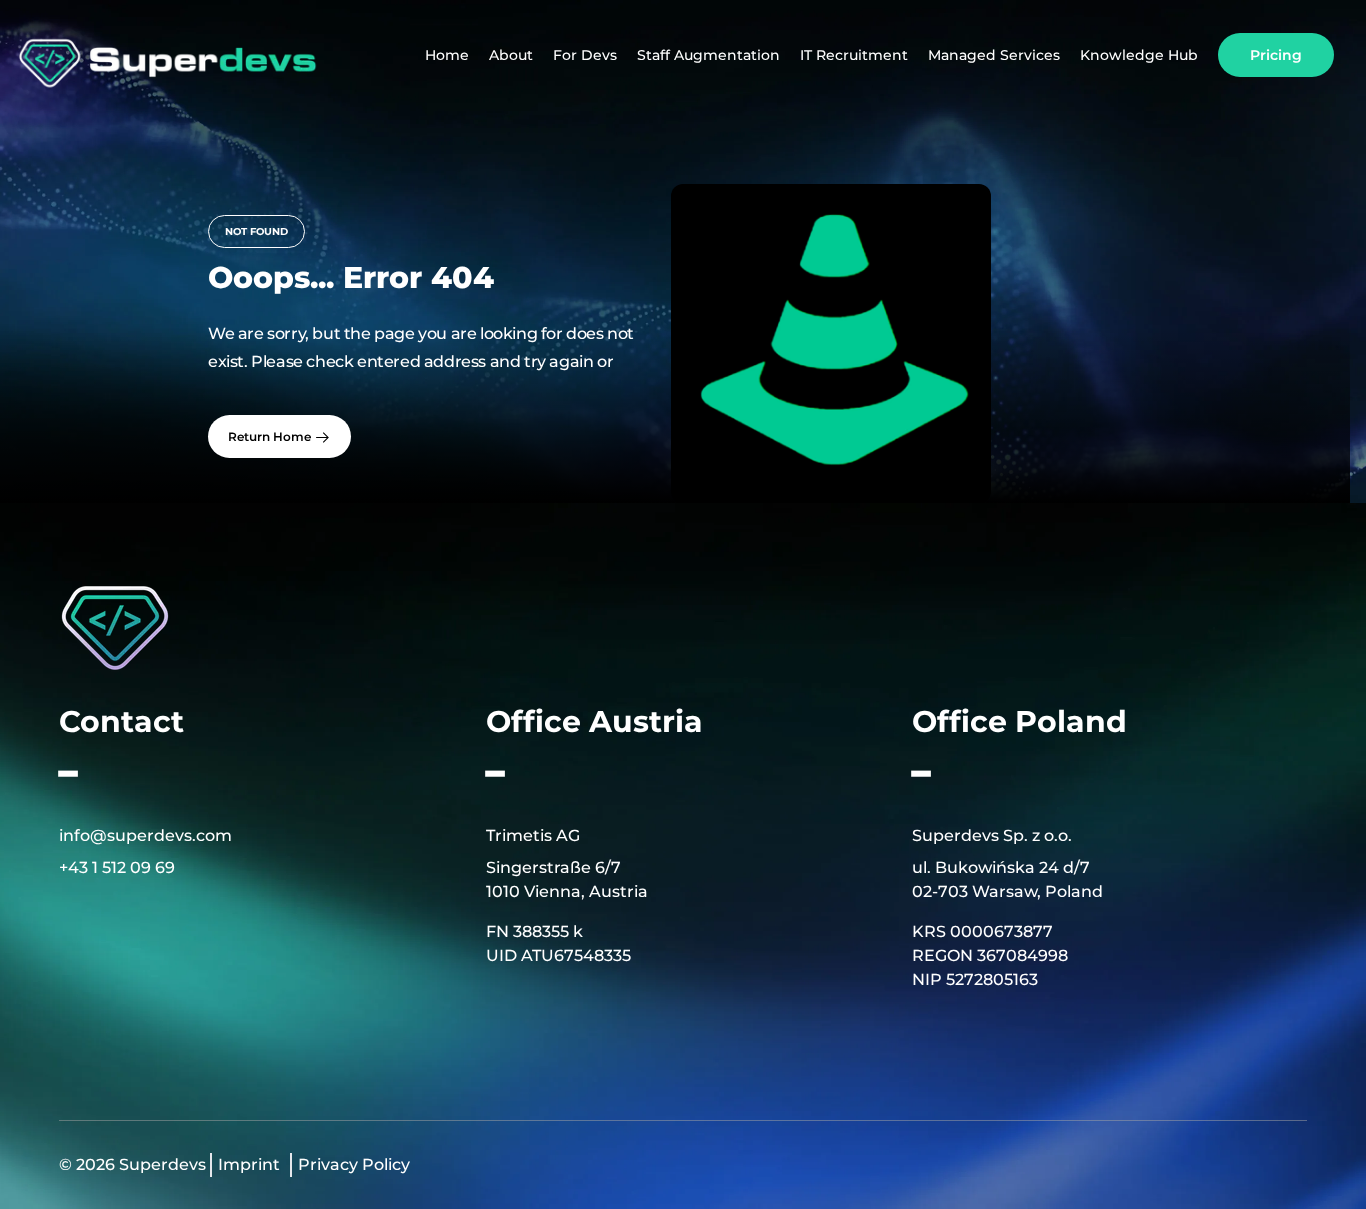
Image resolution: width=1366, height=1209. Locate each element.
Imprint (249, 1164)
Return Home (271, 436)
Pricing (1276, 55)
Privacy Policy (354, 1164)
